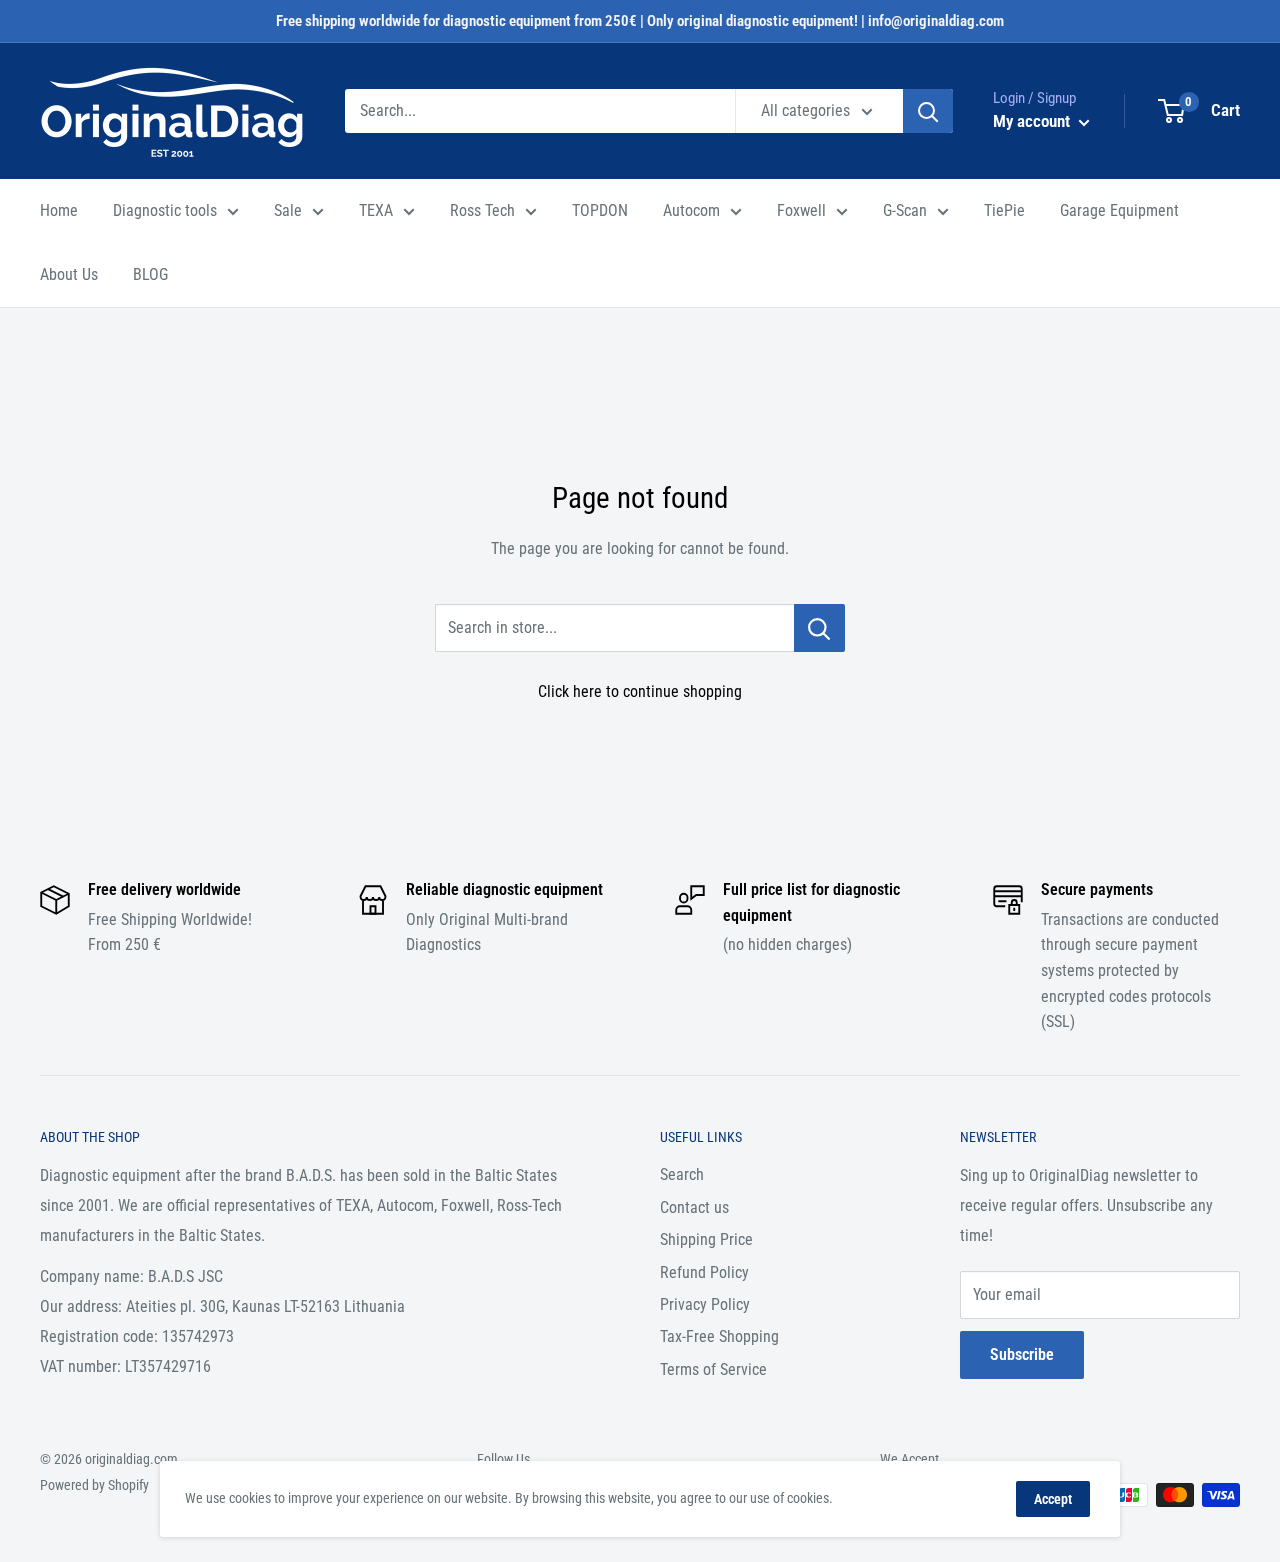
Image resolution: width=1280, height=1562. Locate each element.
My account (1033, 121)
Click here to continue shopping (640, 691)
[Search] (928, 111)
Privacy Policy (705, 1304)
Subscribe (1022, 1354)
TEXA (376, 210)
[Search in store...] (819, 628)
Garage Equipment (1119, 210)
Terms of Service (713, 1369)
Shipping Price (706, 1239)
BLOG (150, 274)
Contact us (694, 1207)
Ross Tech (482, 210)
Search (682, 1174)
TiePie (1004, 210)
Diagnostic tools (165, 210)
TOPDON (600, 210)
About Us (69, 274)
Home (59, 210)
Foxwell (801, 210)
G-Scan (905, 210)
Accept (1053, 1499)
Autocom (691, 210)
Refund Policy (704, 1272)
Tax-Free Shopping (719, 1336)
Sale (288, 210)
